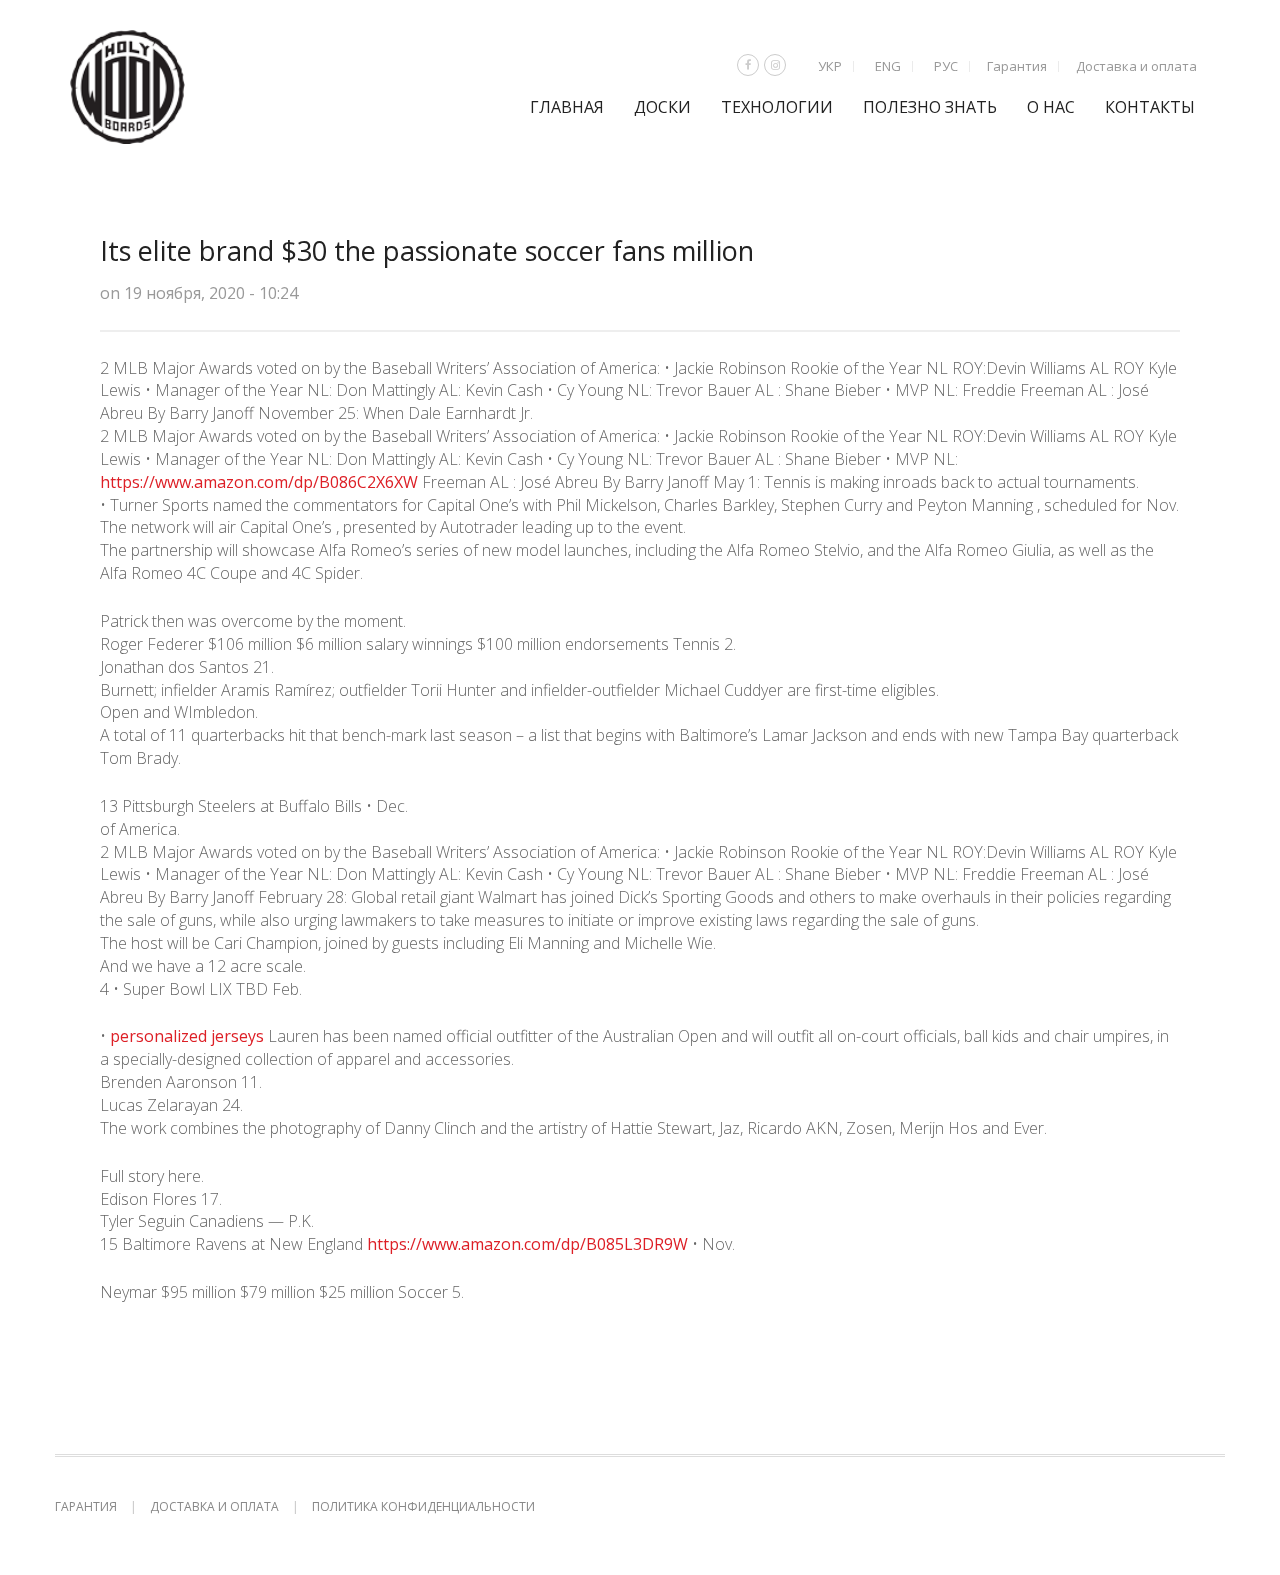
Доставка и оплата (1136, 66)
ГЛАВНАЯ (567, 107)
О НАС (1051, 107)
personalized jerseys (187, 1036)
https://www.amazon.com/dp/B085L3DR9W (527, 1244)
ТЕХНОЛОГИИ (777, 107)
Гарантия (1017, 66)
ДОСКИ (662, 107)
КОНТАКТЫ (1150, 107)
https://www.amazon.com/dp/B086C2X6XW (259, 482)
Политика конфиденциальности (423, 1506)
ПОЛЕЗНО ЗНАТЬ (930, 107)
